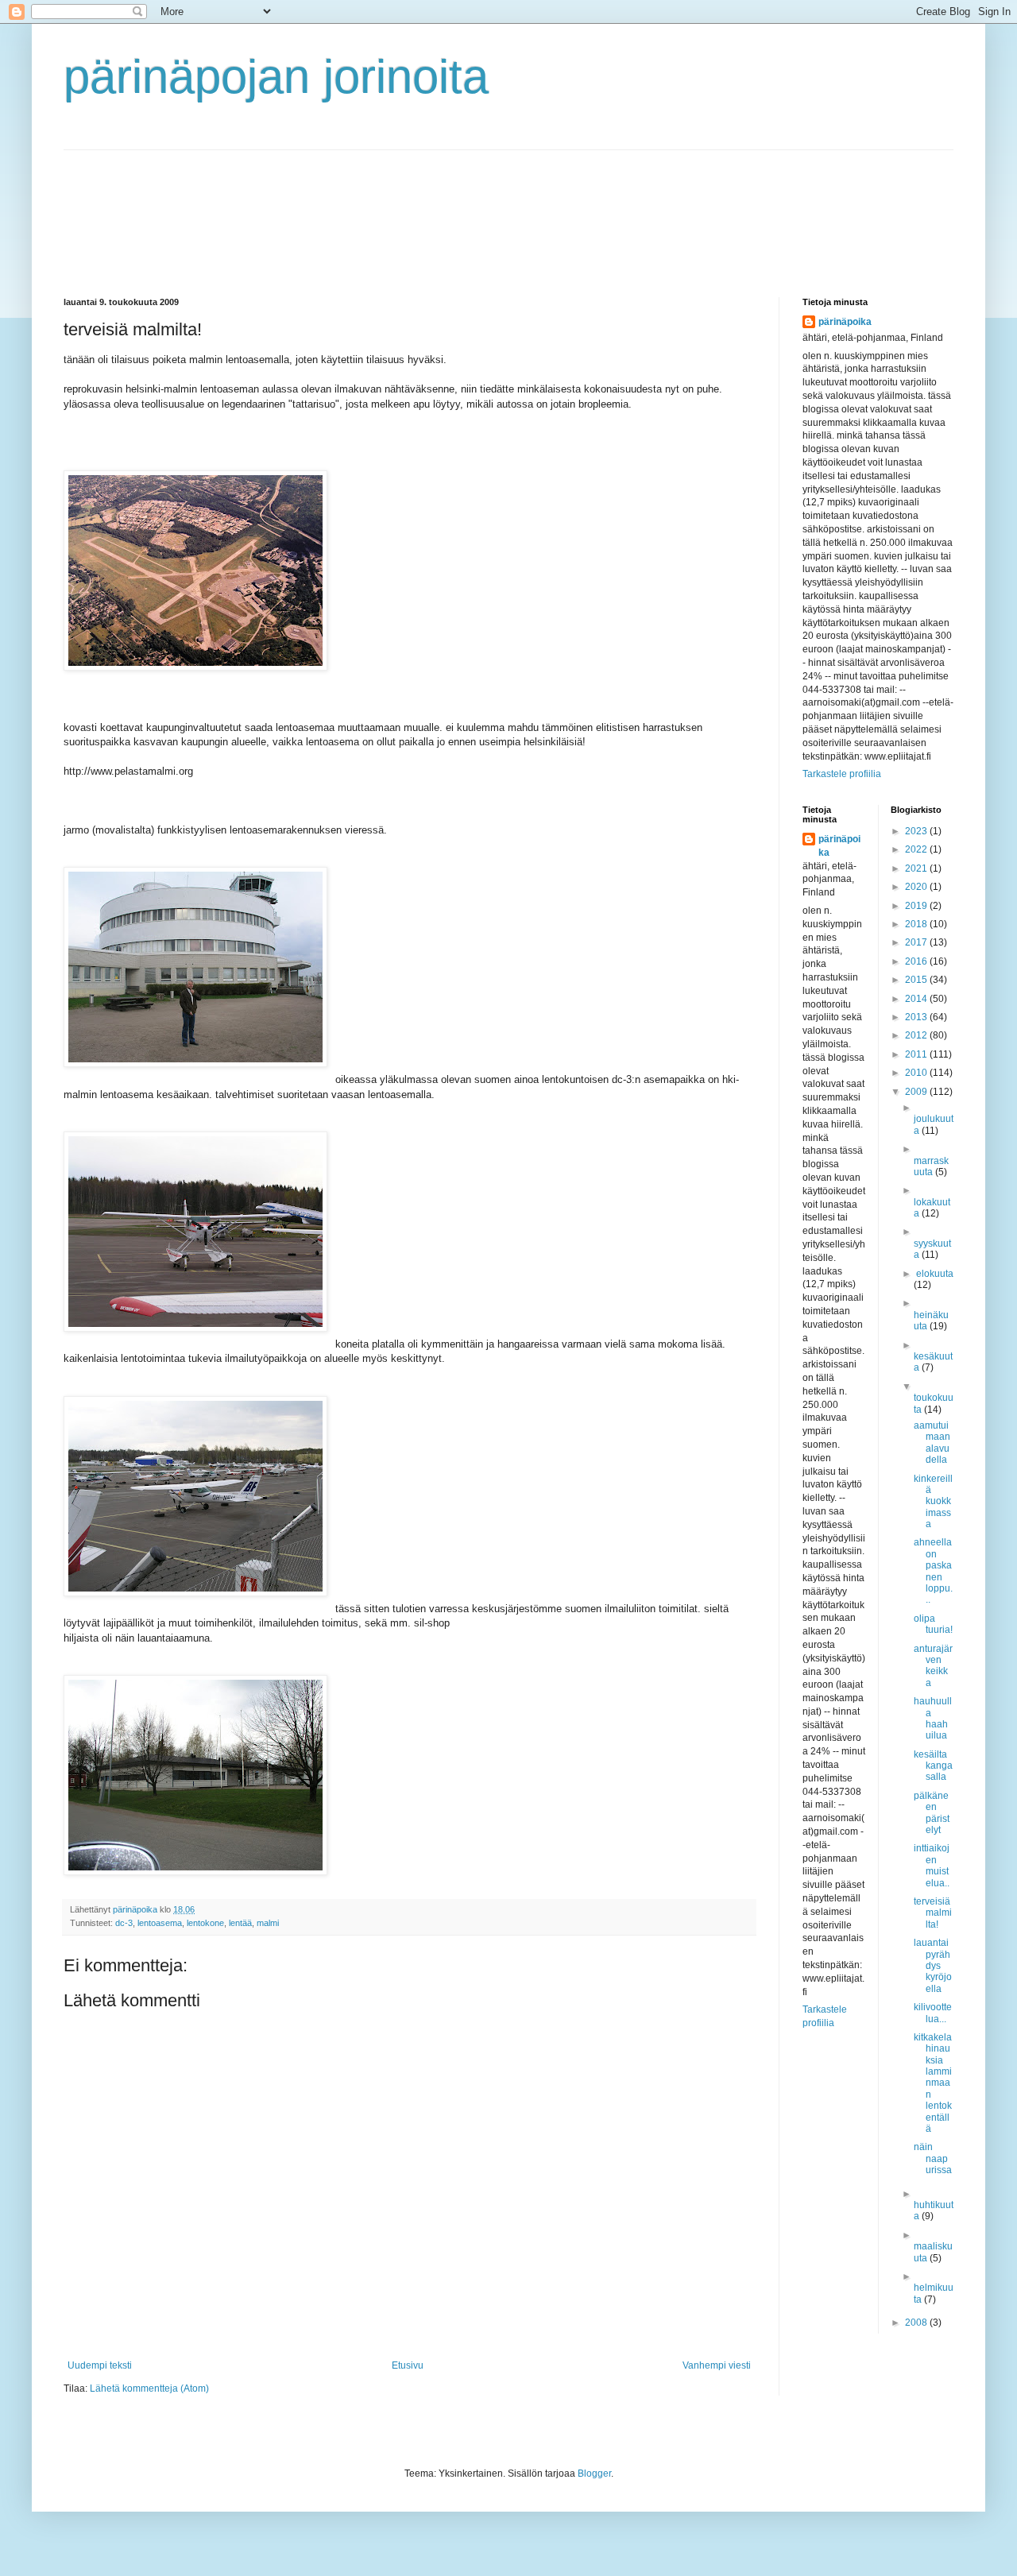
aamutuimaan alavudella (932, 1443)
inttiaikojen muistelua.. (932, 1865)
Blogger (594, 2474)
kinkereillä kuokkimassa (933, 1502)
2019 (917, 906)
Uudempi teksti (100, 2365)
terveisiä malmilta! (933, 1913)
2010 (917, 1073)
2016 (917, 961)
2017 (917, 942)
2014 (917, 999)
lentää (240, 1923)
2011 (917, 1054)
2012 (917, 1035)
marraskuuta (931, 1166)
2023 (917, 831)
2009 (917, 1092)
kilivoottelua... (933, 2013)
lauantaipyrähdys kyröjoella (933, 1966)
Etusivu (408, 2365)
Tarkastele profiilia (842, 774)
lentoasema (160, 1923)
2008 (917, 2323)
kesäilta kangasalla (933, 1766)
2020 (917, 887)
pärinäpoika (845, 322)
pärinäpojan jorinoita (276, 77)
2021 (917, 868)
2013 (917, 1017)
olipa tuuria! (933, 1624)
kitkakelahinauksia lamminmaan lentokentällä (933, 2083)
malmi (268, 1923)
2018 (917, 924)
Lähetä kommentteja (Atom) (149, 2388)
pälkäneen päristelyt (932, 1813)
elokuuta (935, 1274)
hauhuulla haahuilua (933, 1718)
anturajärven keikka (933, 1666)
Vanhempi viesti (717, 2365)
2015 (917, 980)
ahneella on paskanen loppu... (933, 1571)
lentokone (205, 1923)
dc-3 (124, 1923)
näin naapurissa (933, 2158)
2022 (917, 849)
